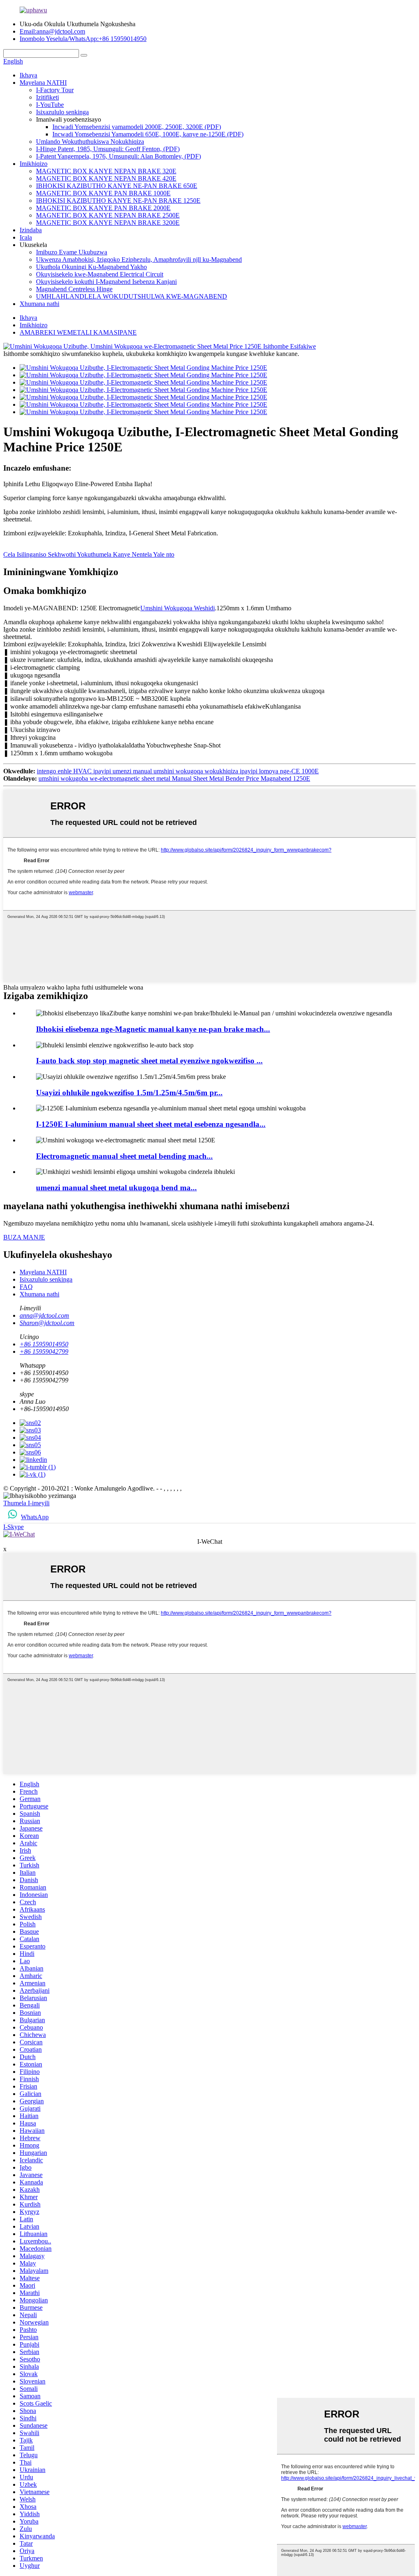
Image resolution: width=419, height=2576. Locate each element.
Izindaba (31, 230)
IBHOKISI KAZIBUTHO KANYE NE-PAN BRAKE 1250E (118, 201)
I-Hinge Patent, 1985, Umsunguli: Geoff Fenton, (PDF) (108, 149)
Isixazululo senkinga (62, 112)
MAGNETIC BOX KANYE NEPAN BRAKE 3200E (108, 223)
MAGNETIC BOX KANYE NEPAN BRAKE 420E (106, 178)
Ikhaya (28, 75)
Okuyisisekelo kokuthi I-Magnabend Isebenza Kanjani (106, 282)
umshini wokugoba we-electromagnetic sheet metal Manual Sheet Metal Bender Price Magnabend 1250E (174, 778)
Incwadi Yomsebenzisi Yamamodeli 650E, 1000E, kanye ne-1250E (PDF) (148, 134)
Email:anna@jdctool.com (52, 31)
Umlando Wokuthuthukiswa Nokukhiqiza (90, 142)
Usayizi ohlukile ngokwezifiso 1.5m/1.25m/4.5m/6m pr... (129, 1093)
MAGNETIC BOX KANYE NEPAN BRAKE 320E (106, 171)
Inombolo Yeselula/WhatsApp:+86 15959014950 (83, 39)
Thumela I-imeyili (26, 1503)
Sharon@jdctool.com (47, 1323)
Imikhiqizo (34, 164)
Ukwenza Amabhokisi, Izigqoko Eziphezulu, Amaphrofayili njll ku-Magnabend (139, 259)
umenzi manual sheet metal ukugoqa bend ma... (116, 1188)
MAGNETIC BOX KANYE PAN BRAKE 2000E (103, 208)
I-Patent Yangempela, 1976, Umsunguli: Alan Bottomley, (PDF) (118, 156)
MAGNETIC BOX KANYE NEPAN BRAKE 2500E (108, 215)
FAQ (26, 1287)
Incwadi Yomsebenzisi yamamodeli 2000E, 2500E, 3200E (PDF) (137, 127)
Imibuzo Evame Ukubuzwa (72, 252)
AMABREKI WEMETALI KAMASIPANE (78, 332)
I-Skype (14, 1527)
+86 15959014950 (44, 1344)
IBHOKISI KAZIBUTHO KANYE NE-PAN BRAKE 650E (117, 186)
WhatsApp (35, 1517)
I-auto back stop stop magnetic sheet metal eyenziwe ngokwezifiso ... (149, 1061)
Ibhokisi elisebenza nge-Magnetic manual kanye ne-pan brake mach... (153, 1029)
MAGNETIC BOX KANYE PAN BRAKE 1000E (103, 193)
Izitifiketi (47, 97)
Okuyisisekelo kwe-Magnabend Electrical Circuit (100, 274)
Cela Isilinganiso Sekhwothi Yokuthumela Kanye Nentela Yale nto (89, 554)
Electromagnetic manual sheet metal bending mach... (124, 1156)
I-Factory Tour (55, 90)
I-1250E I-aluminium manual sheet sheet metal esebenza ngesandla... (151, 1124)
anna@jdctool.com (44, 1315)
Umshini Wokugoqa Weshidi (178, 608)
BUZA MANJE (24, 1237)
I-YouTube (50, 105)
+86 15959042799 (44, 1351)
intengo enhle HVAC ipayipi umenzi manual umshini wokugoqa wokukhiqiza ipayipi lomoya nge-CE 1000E (178, 771)
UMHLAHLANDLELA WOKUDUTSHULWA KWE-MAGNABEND (132, 296)
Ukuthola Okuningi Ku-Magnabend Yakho (91, 267)
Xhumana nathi (39, 304)
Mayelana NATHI (43, 83)
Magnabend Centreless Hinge (74, 289)
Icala (26, 237)
